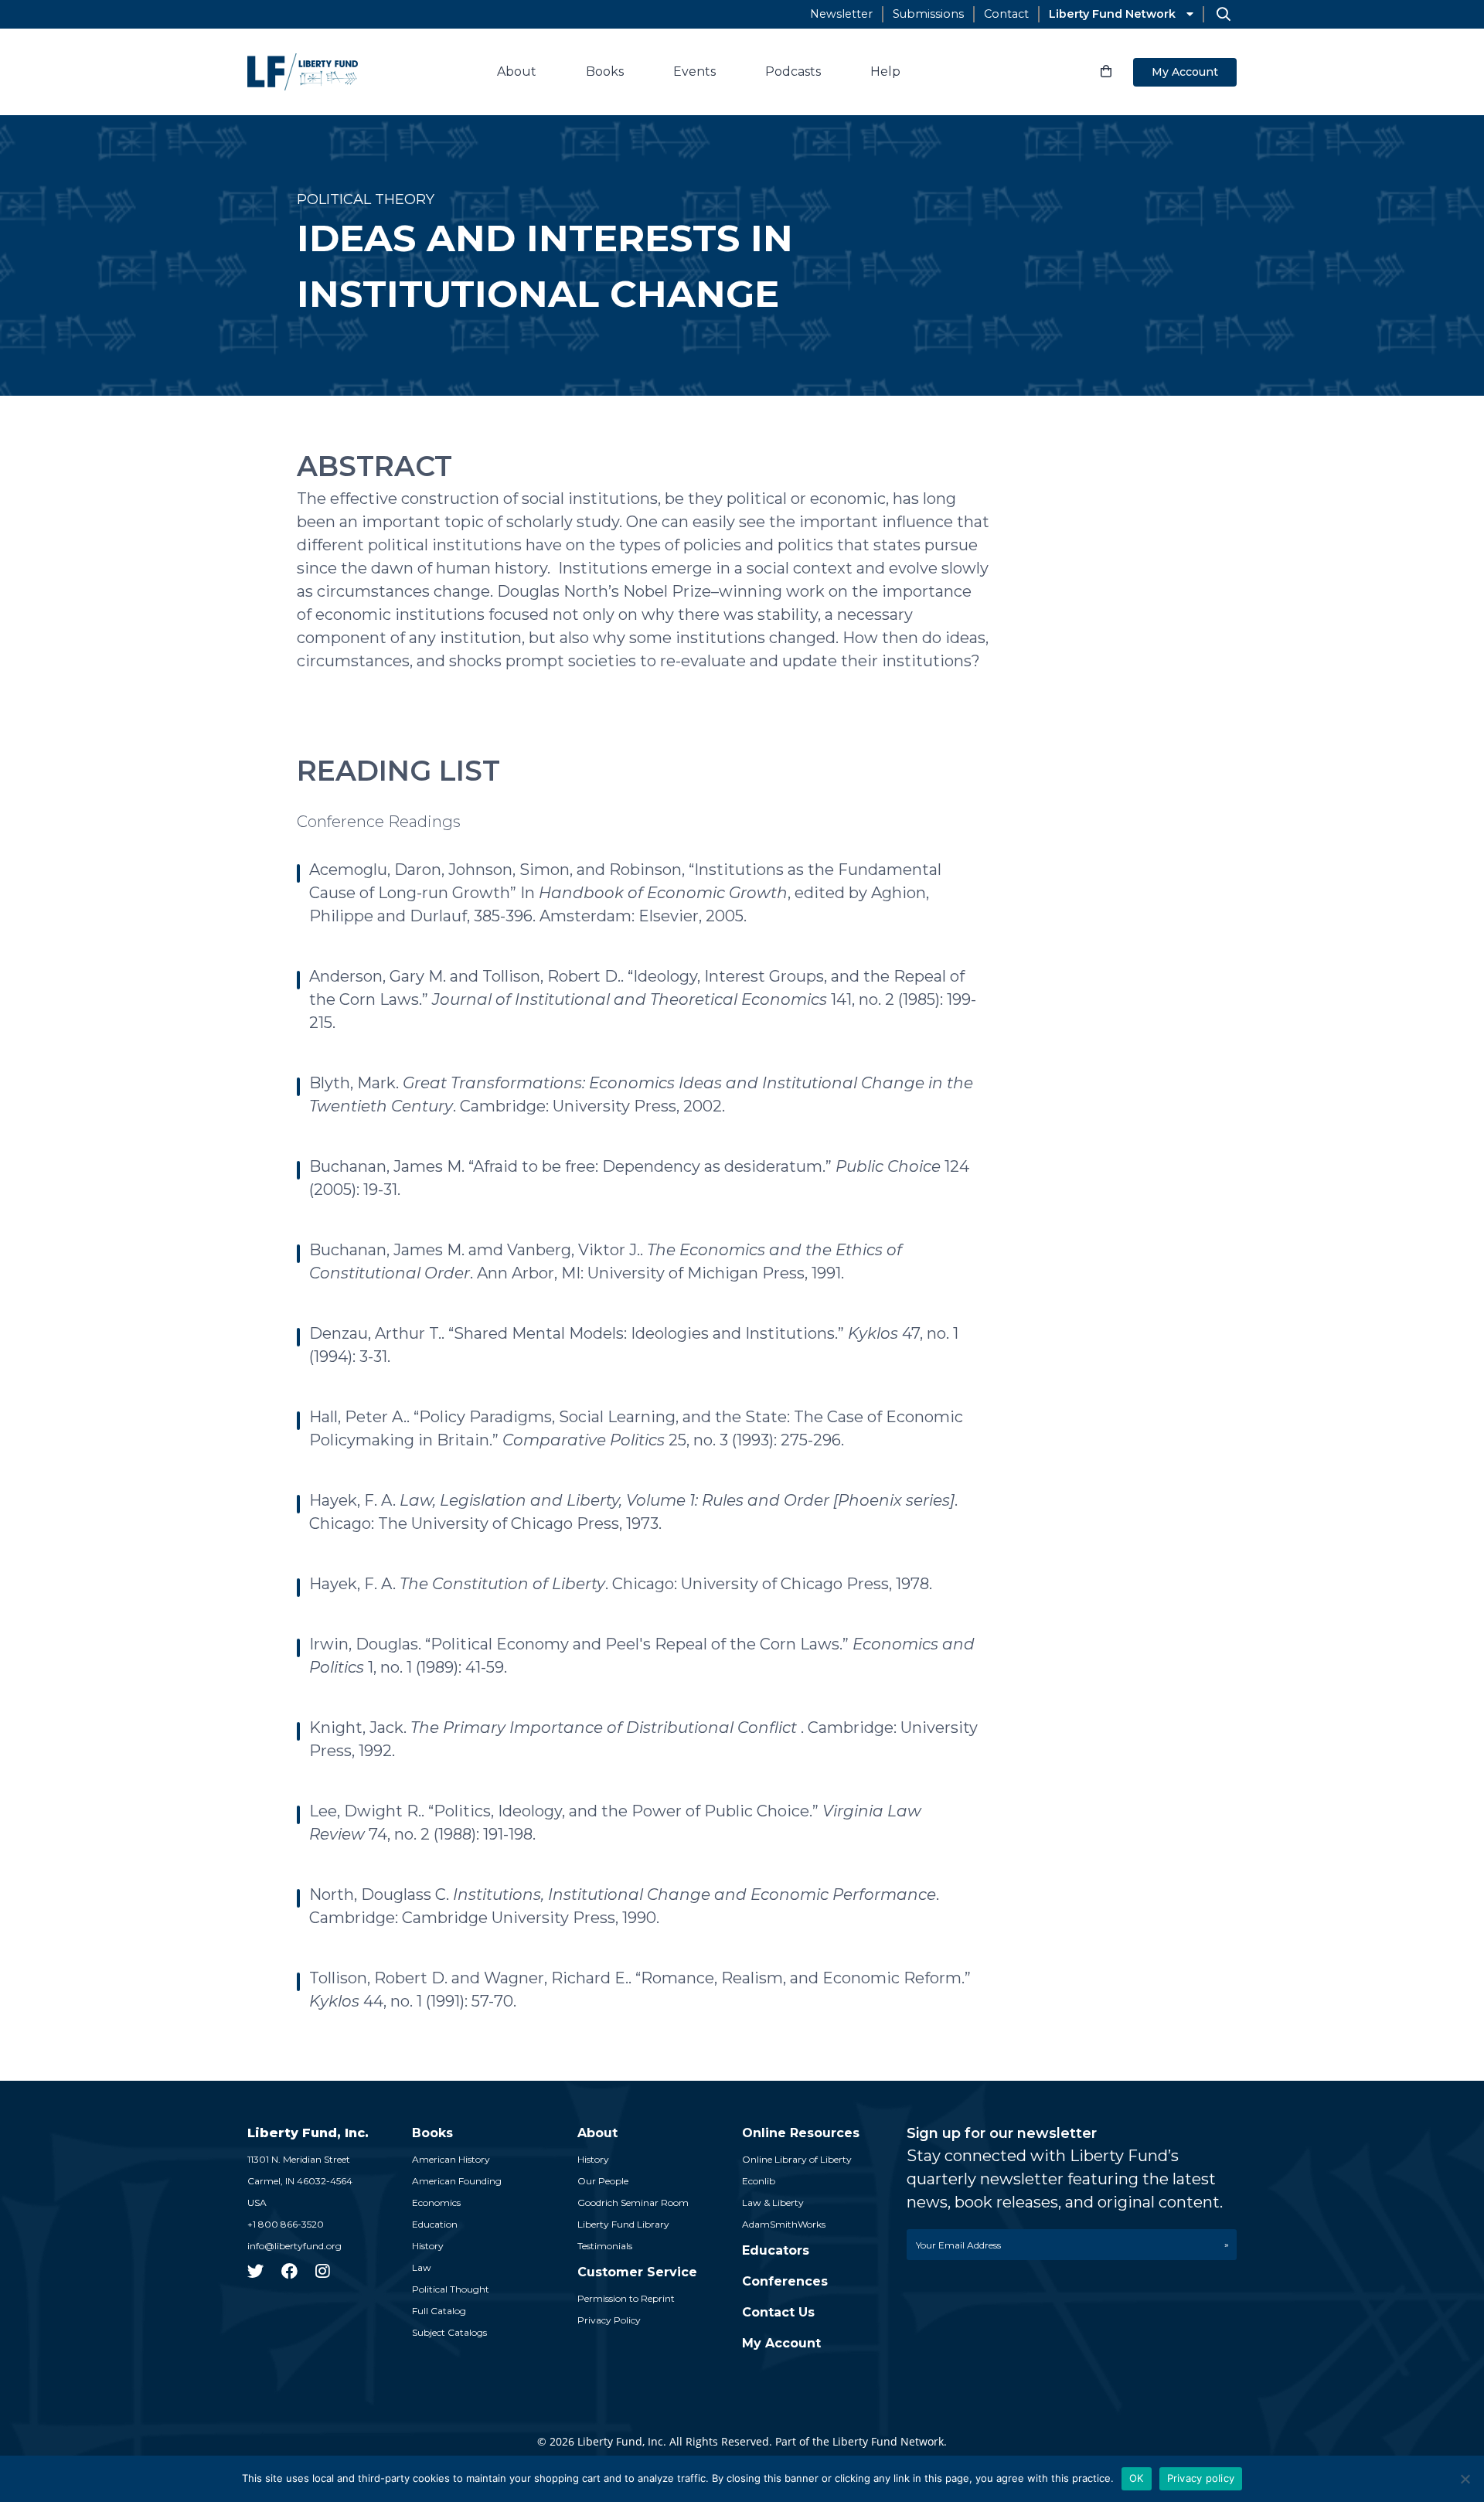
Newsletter (841, 14)
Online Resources (801, 2133)
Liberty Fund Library (623, 2224)
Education (435, 2224)
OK (1137, 2478)
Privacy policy (1201, 2478)
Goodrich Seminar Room (633, 2202)
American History (451, 2159)
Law (422, 2267)
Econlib (759, 2181)
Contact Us (778, 2312)
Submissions (928, 14)
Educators (776, 2250)
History (428, 2246)
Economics (436, 2202)
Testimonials (605, 2246)
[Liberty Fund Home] (303, 72)
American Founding (457, 2181)
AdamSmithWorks (784, 2224)
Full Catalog (439, 2311)
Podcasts (793, 71)
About (517, 71)
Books (605, 71)
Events (694, 71)
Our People (603, 2181)
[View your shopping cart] (1106, 72)
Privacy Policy (609, 2320)
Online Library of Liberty (797, 2159)
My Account (1185, 72)
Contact (1006, 14)
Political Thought (451, 2289)
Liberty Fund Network (1112, 14)
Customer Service (637, 2272)
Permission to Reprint (626, 2298)
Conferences (785, 2281)
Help (885, 71)
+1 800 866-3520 (286, 2224)
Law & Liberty (773, 2202)
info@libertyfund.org (294, 2246)
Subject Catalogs (449, 2332)
